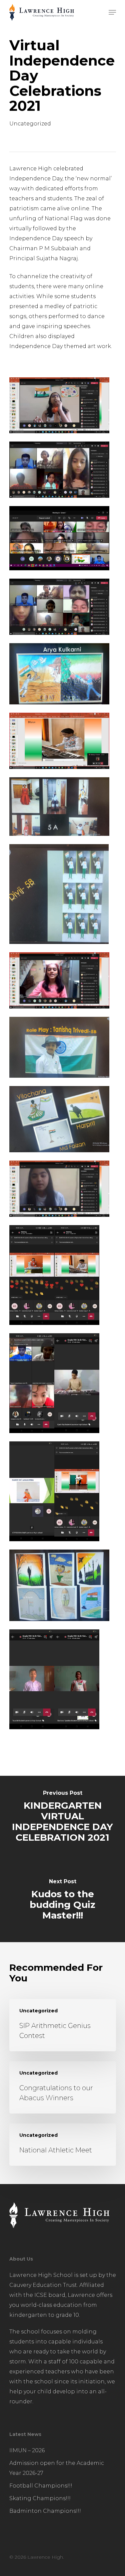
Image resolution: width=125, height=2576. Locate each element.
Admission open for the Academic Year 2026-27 (57, 2468)
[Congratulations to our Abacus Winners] (63, 2087)
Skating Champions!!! (40, 2498)
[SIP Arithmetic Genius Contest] (63, 2025)
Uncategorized (30, 124)
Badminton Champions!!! (45, 2511)
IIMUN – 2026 (27, 2450)
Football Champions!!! (41, 2486)
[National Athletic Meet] (63, 2145)
